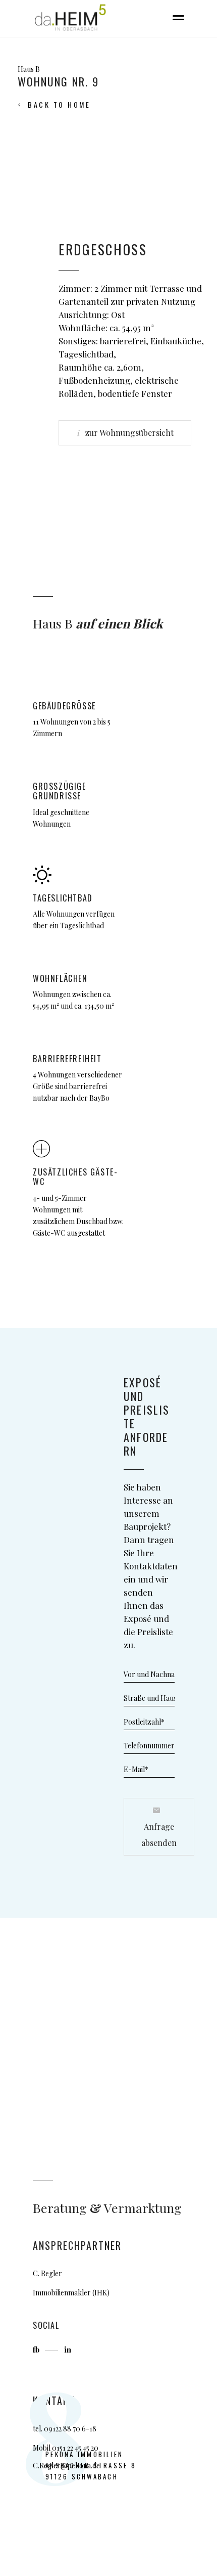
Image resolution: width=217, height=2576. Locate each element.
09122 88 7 (60, 2429)
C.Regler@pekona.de (66, 2466)
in (68, 2349)
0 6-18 (86, 2429)
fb (37, 2349)
